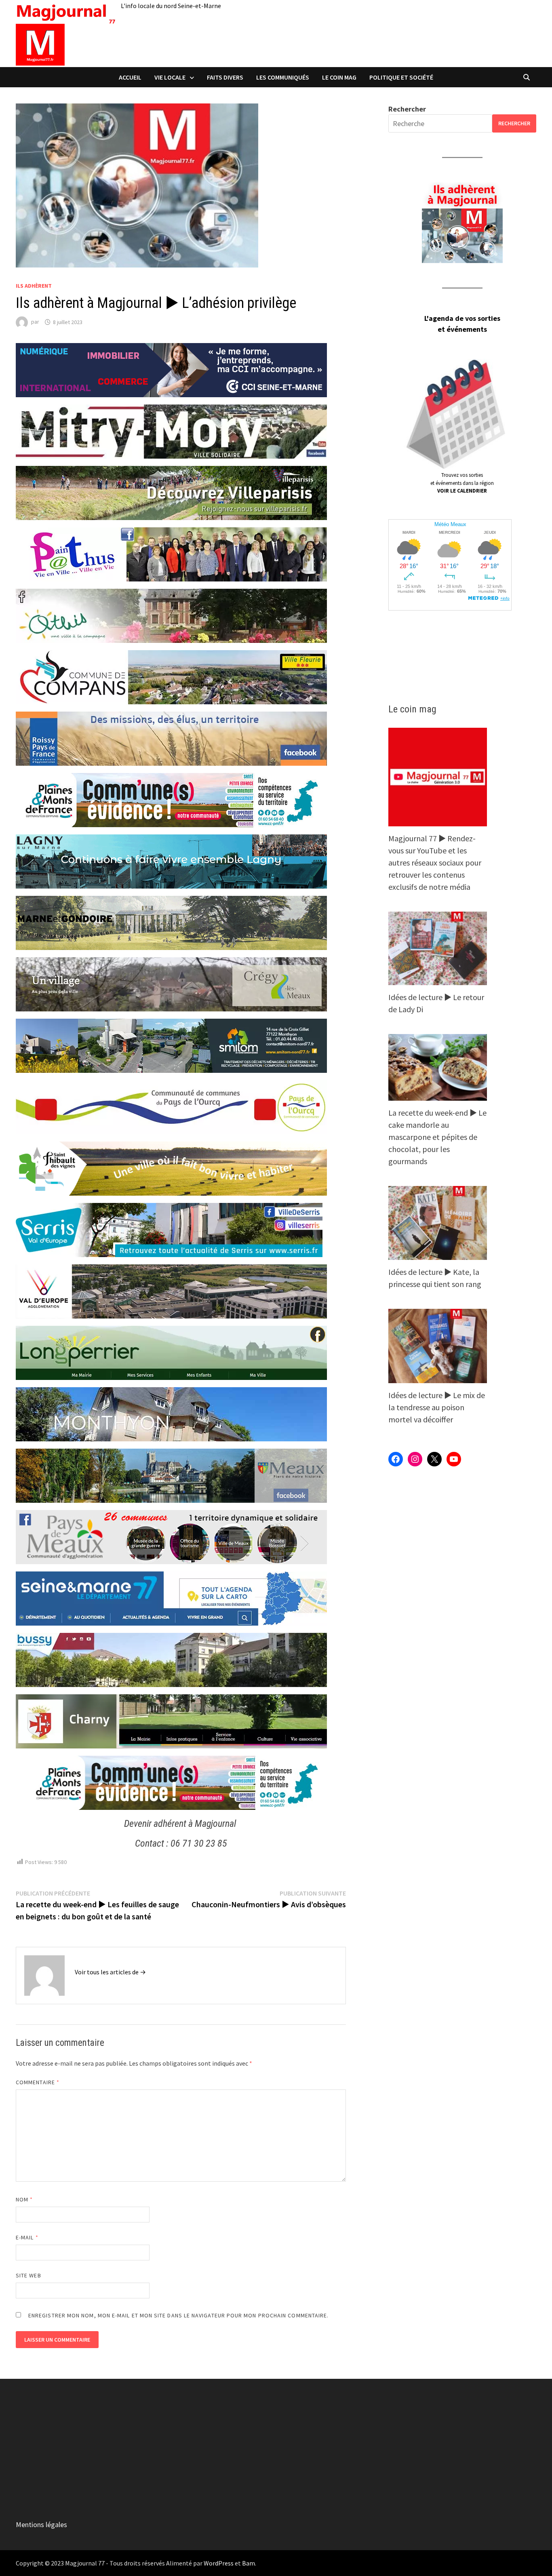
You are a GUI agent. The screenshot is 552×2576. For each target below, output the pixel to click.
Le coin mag (339, 77)
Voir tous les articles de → (110, 1972)
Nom (24, 2199)
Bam (249, 2563)
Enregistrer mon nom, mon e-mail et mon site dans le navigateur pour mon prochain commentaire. (178, 2315)
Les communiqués (283, 77)
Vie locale (170, 77)
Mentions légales (41, 2524)
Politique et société (401, 77)
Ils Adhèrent (34, 286)
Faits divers (225, 77)
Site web (28, 2275)
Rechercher (407, 109)
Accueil (130, 77)
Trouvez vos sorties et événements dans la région (462, 483)
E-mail (27, 2237)
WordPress (219, 2563)
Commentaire (38, 2082)
